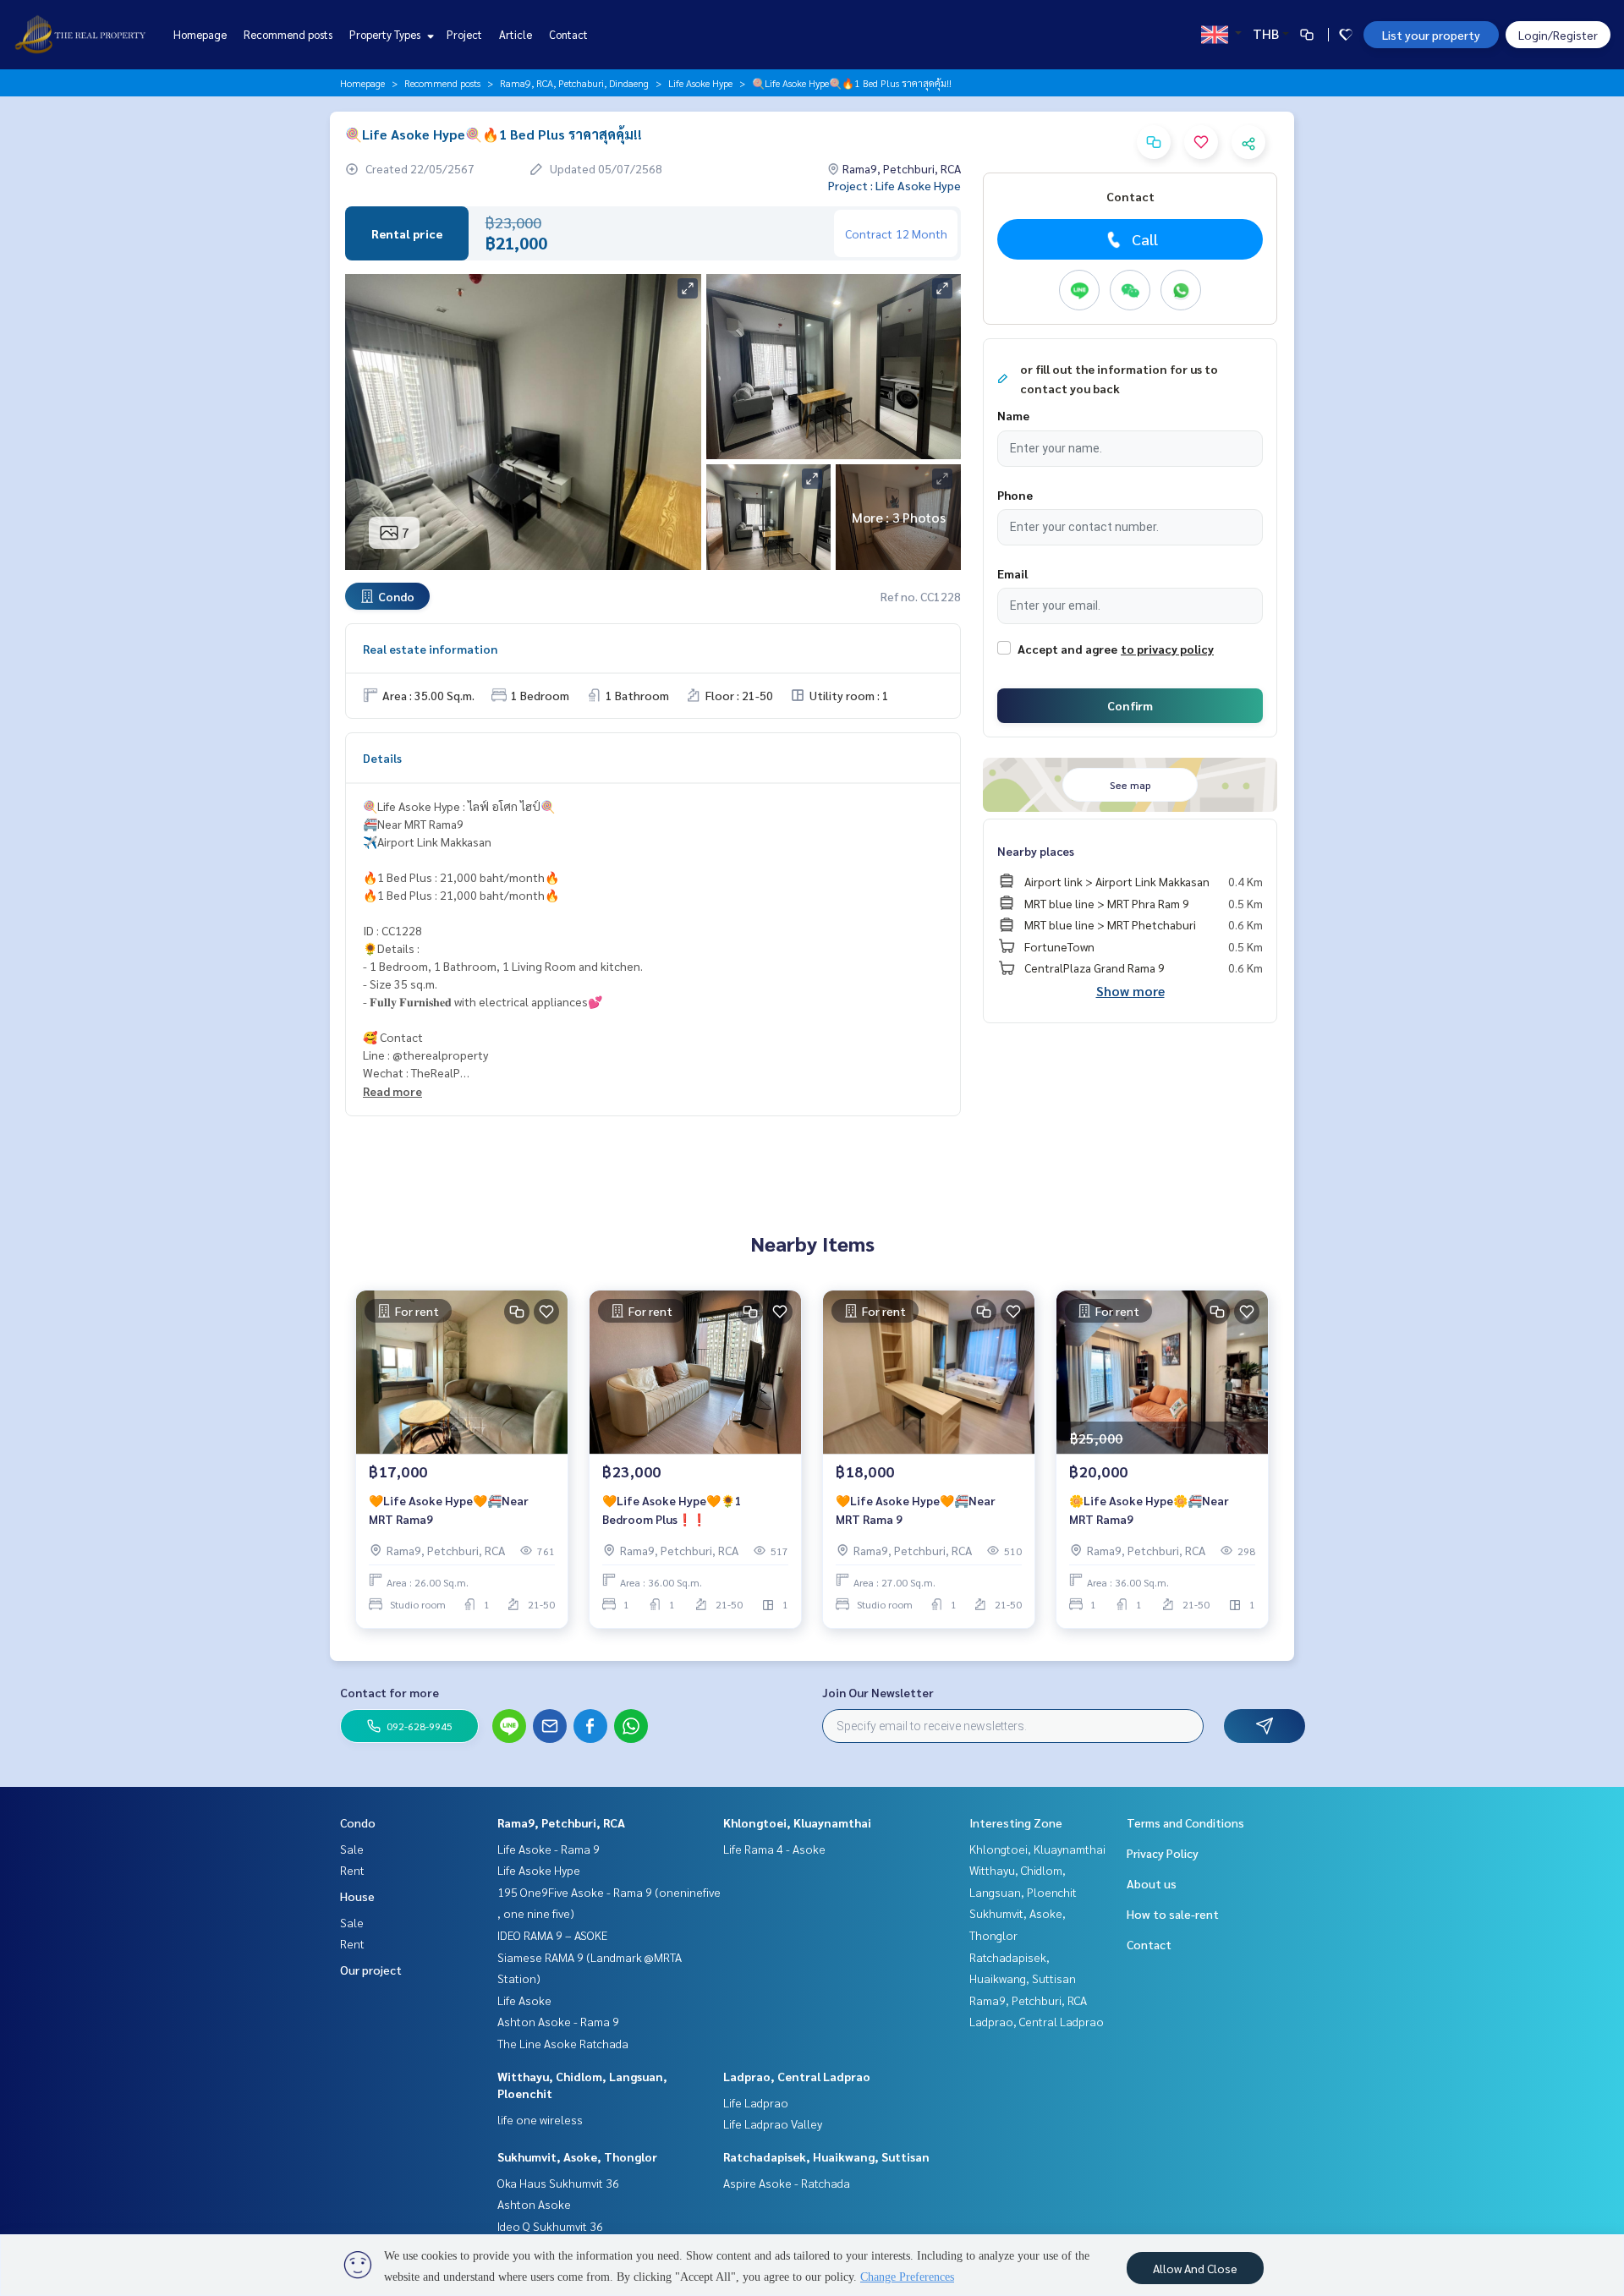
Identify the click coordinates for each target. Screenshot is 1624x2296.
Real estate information (430, 649)
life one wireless (540, 2119)
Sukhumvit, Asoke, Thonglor (577, 2156)
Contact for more (390, 1692)
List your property (1431, 35)
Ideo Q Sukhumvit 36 (550, 2226)
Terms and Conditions (1185, 1822)
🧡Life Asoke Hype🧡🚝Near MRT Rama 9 (916, 1510)
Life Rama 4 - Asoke (774, 1849)
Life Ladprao (756, 2102)
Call (1145, 239)
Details (382, 758)
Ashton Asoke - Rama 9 (558, 2021)
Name (1013, 415)
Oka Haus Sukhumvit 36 (558, 2183)
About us (1152, 1883)
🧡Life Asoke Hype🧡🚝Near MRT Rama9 (449, 1510)
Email (1012, 573)
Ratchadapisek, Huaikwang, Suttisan (826, 2156)
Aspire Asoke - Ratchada (787, 2183)
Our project (371, 1970)
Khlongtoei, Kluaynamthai (797, 1822)
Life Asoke (524, 2000)
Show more (1130, 991)
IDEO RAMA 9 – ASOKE (552, 1935)
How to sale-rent (1173, 1914)
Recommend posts (288, 34)
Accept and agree (1067, 649)
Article (516, 34)
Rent (352, 1870)
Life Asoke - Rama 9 (549, 1849)
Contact (568, 34)
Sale (352, 1849)
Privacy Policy (1163, 1853)
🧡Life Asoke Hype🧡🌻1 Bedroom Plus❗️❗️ (672, 1510)
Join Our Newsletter (878, 1692)
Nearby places (1036, 851)
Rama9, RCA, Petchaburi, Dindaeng (574, 83)
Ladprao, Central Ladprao (797, 2076)
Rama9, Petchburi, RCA (561, 1822)
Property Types (386, 34)
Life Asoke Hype (700, 83)
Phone (1015, 495)
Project (464, 34)
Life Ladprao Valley (773, 2123)
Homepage (200, 34)
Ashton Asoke (534, 2204)
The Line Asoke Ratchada (563, 2043)
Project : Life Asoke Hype (894, 185)
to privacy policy (1167, 649)
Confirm (1130, 705)
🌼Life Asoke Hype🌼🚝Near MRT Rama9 (1149, 1510)
